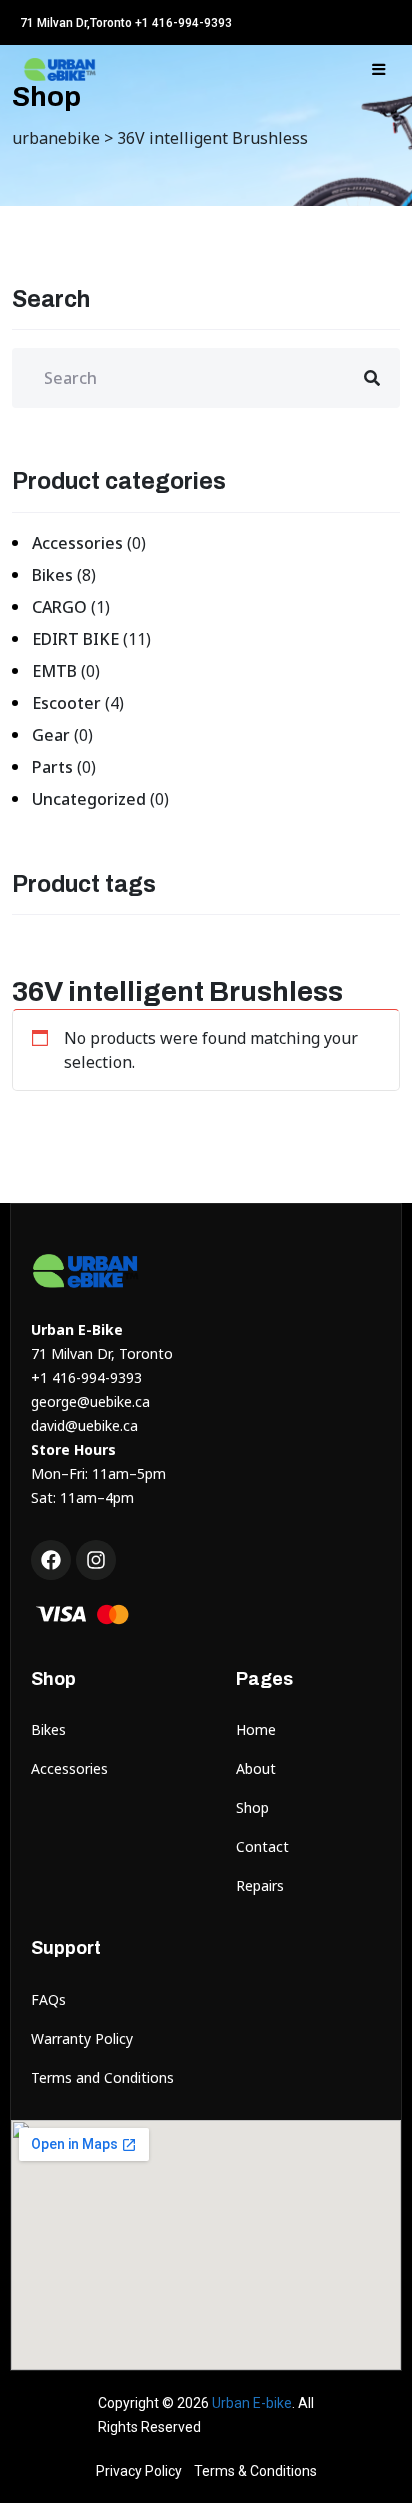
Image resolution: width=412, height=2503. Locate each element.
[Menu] (379, 69)
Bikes (52, 575)
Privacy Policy (139, 2471)
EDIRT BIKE (75, 639)
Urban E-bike (252, 2403)
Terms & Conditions (255, 2471)
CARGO (59, 607)
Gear (51, 735)
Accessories (77, 543)
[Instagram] (96, 1560)
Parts (52, 767)
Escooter (66, 703)
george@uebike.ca (90, 1401)
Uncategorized (89, 799)
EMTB (54, 671)
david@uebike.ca (84, 1425)
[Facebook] (51, 1560)
